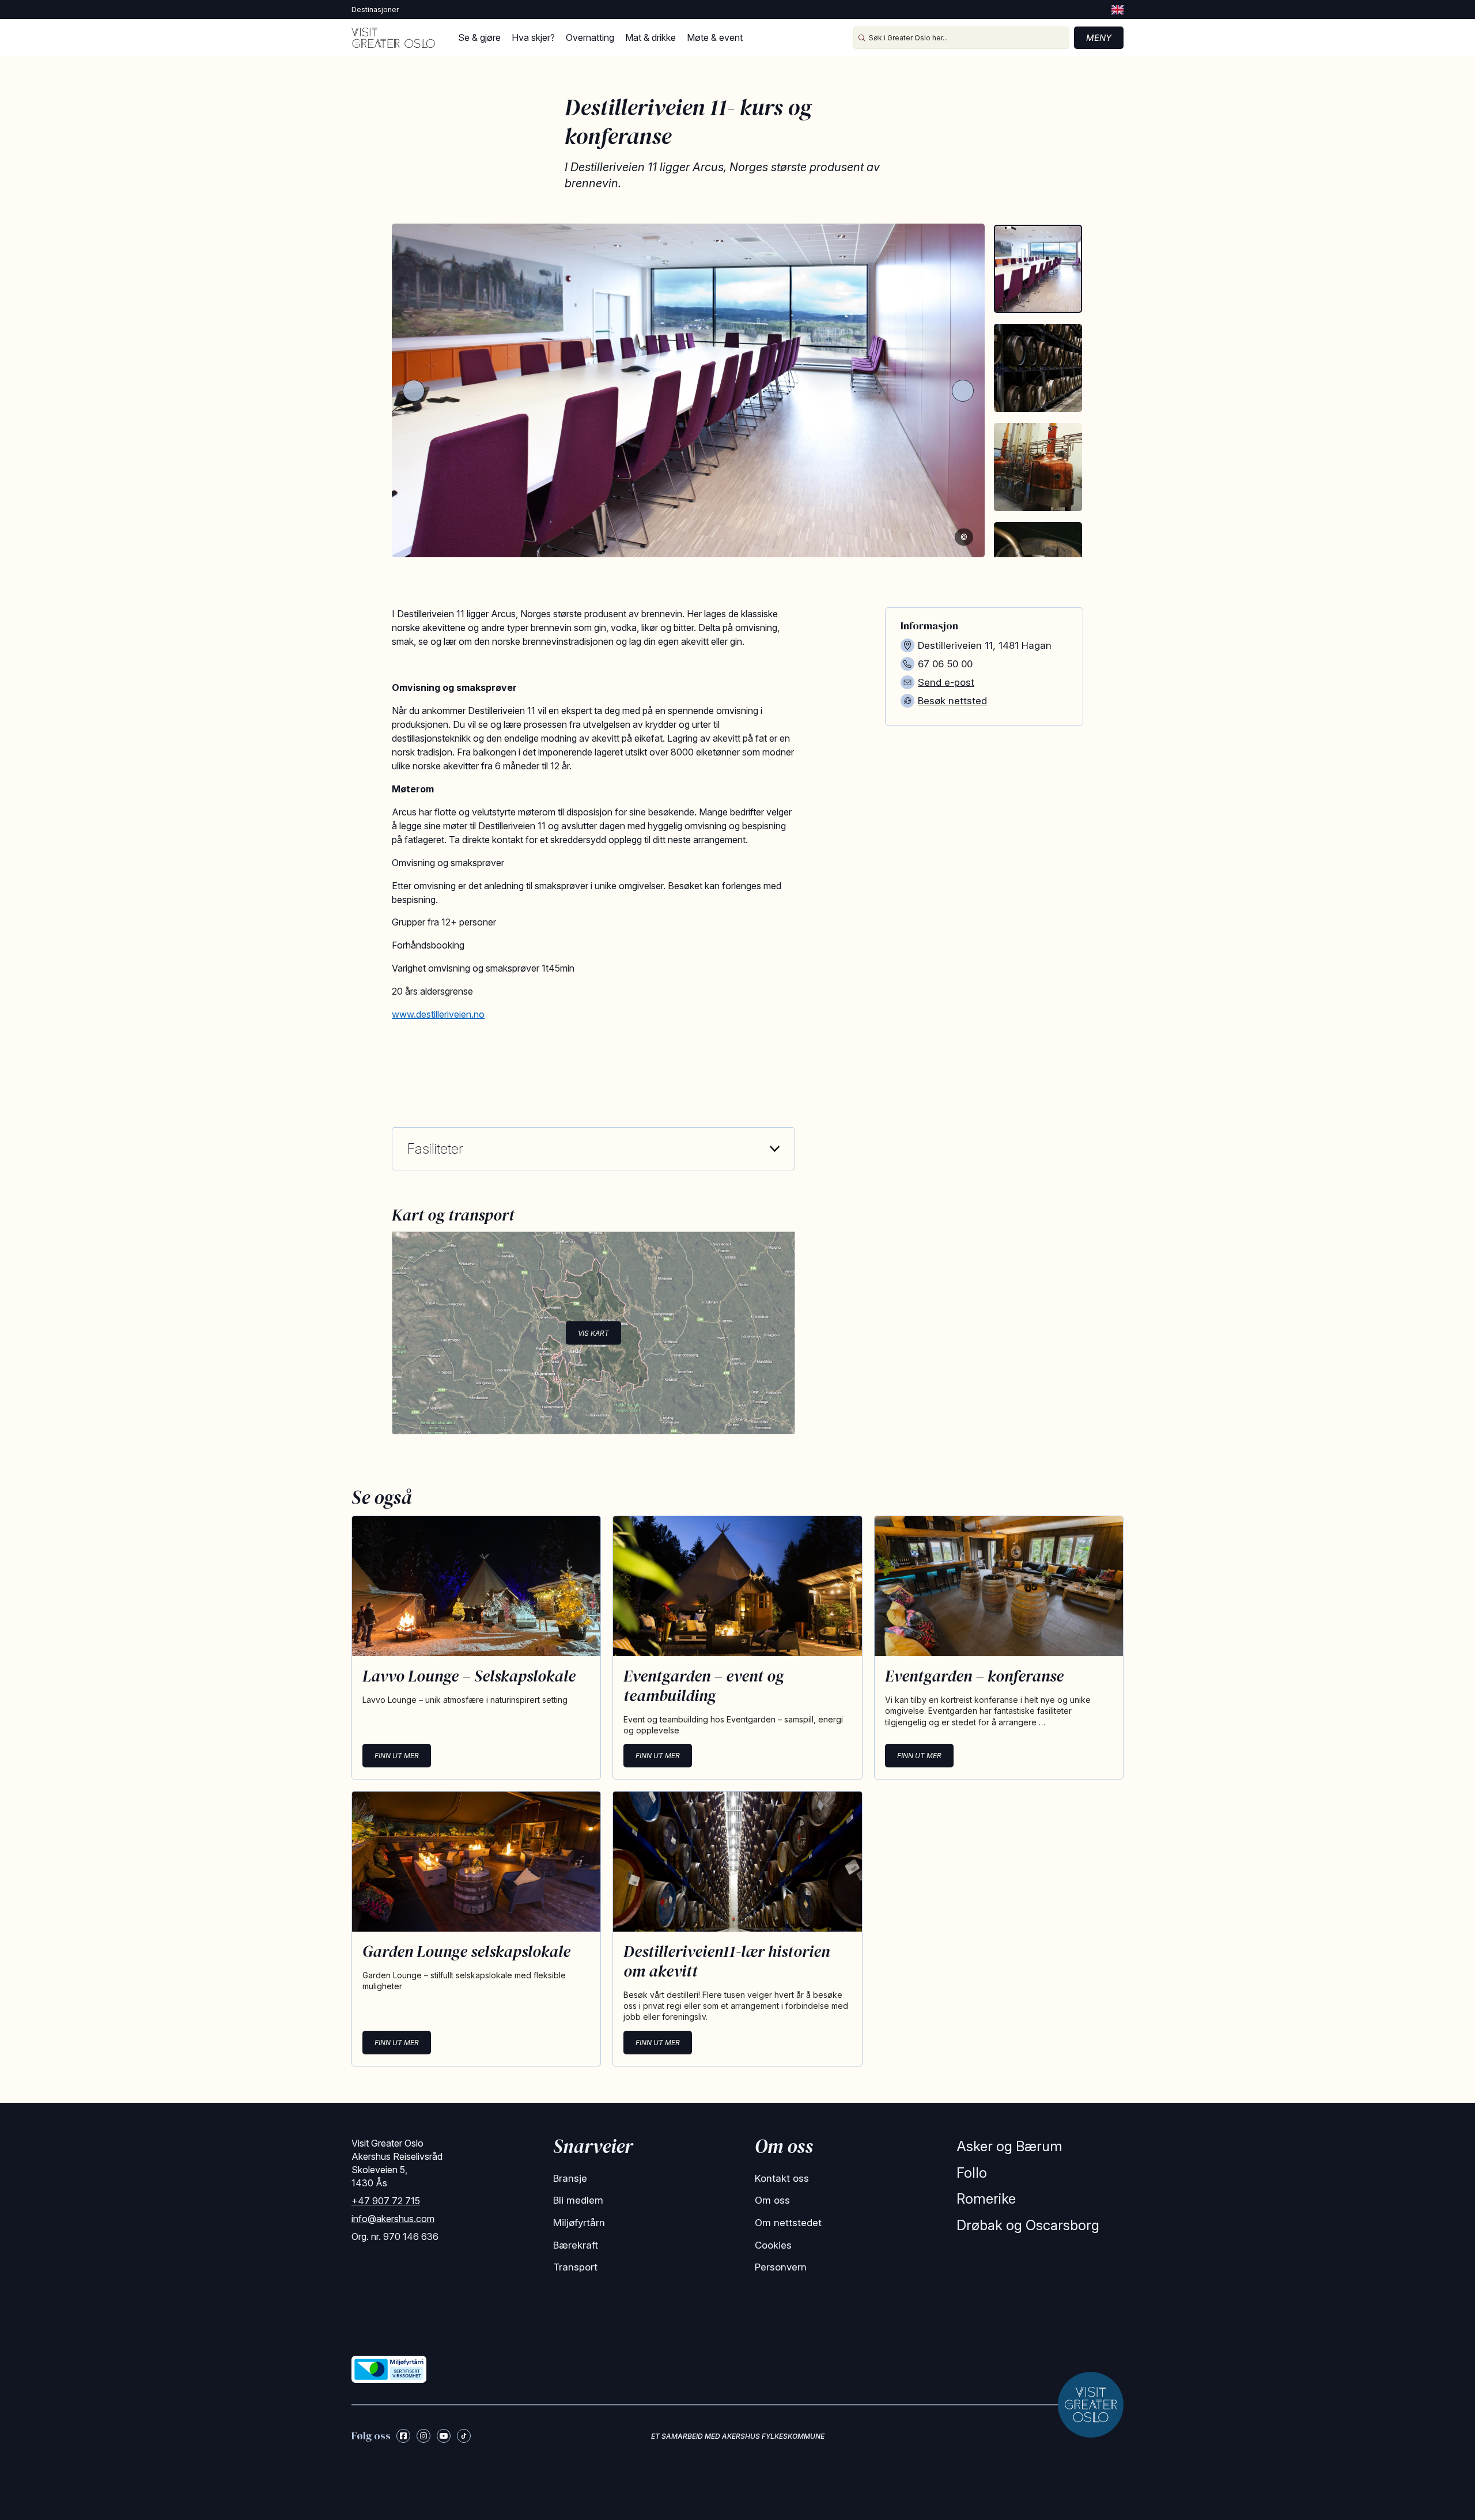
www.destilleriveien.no (438, 1014)
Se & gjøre (479, 37)
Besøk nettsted (952, 701)
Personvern (781, 2267)
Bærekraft (576, 2245)
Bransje (570, 2178)
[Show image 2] (1038, 368)
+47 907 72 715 (386, 2201)
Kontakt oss (782, 2178)
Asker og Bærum (1009, 2146)
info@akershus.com (393, 2219)
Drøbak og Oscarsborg (1028, 2225)
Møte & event (715, 37)
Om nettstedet (788, 2223)
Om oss (772, 2200)
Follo (972, 2173)
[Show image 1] (1038, 269)
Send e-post (946, 682)
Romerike (986, 2199)
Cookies (773, 2245)
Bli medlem (578, 2200)
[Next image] (963, 391)
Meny (1099, 38)
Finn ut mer (397, 1756)
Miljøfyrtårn (579, 2223)
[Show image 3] (1038, 467)
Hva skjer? (533, 37)
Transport (575, 2267)
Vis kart (593, 1333)
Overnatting (590, 37)
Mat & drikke (650, 37)
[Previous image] (414, 391)
